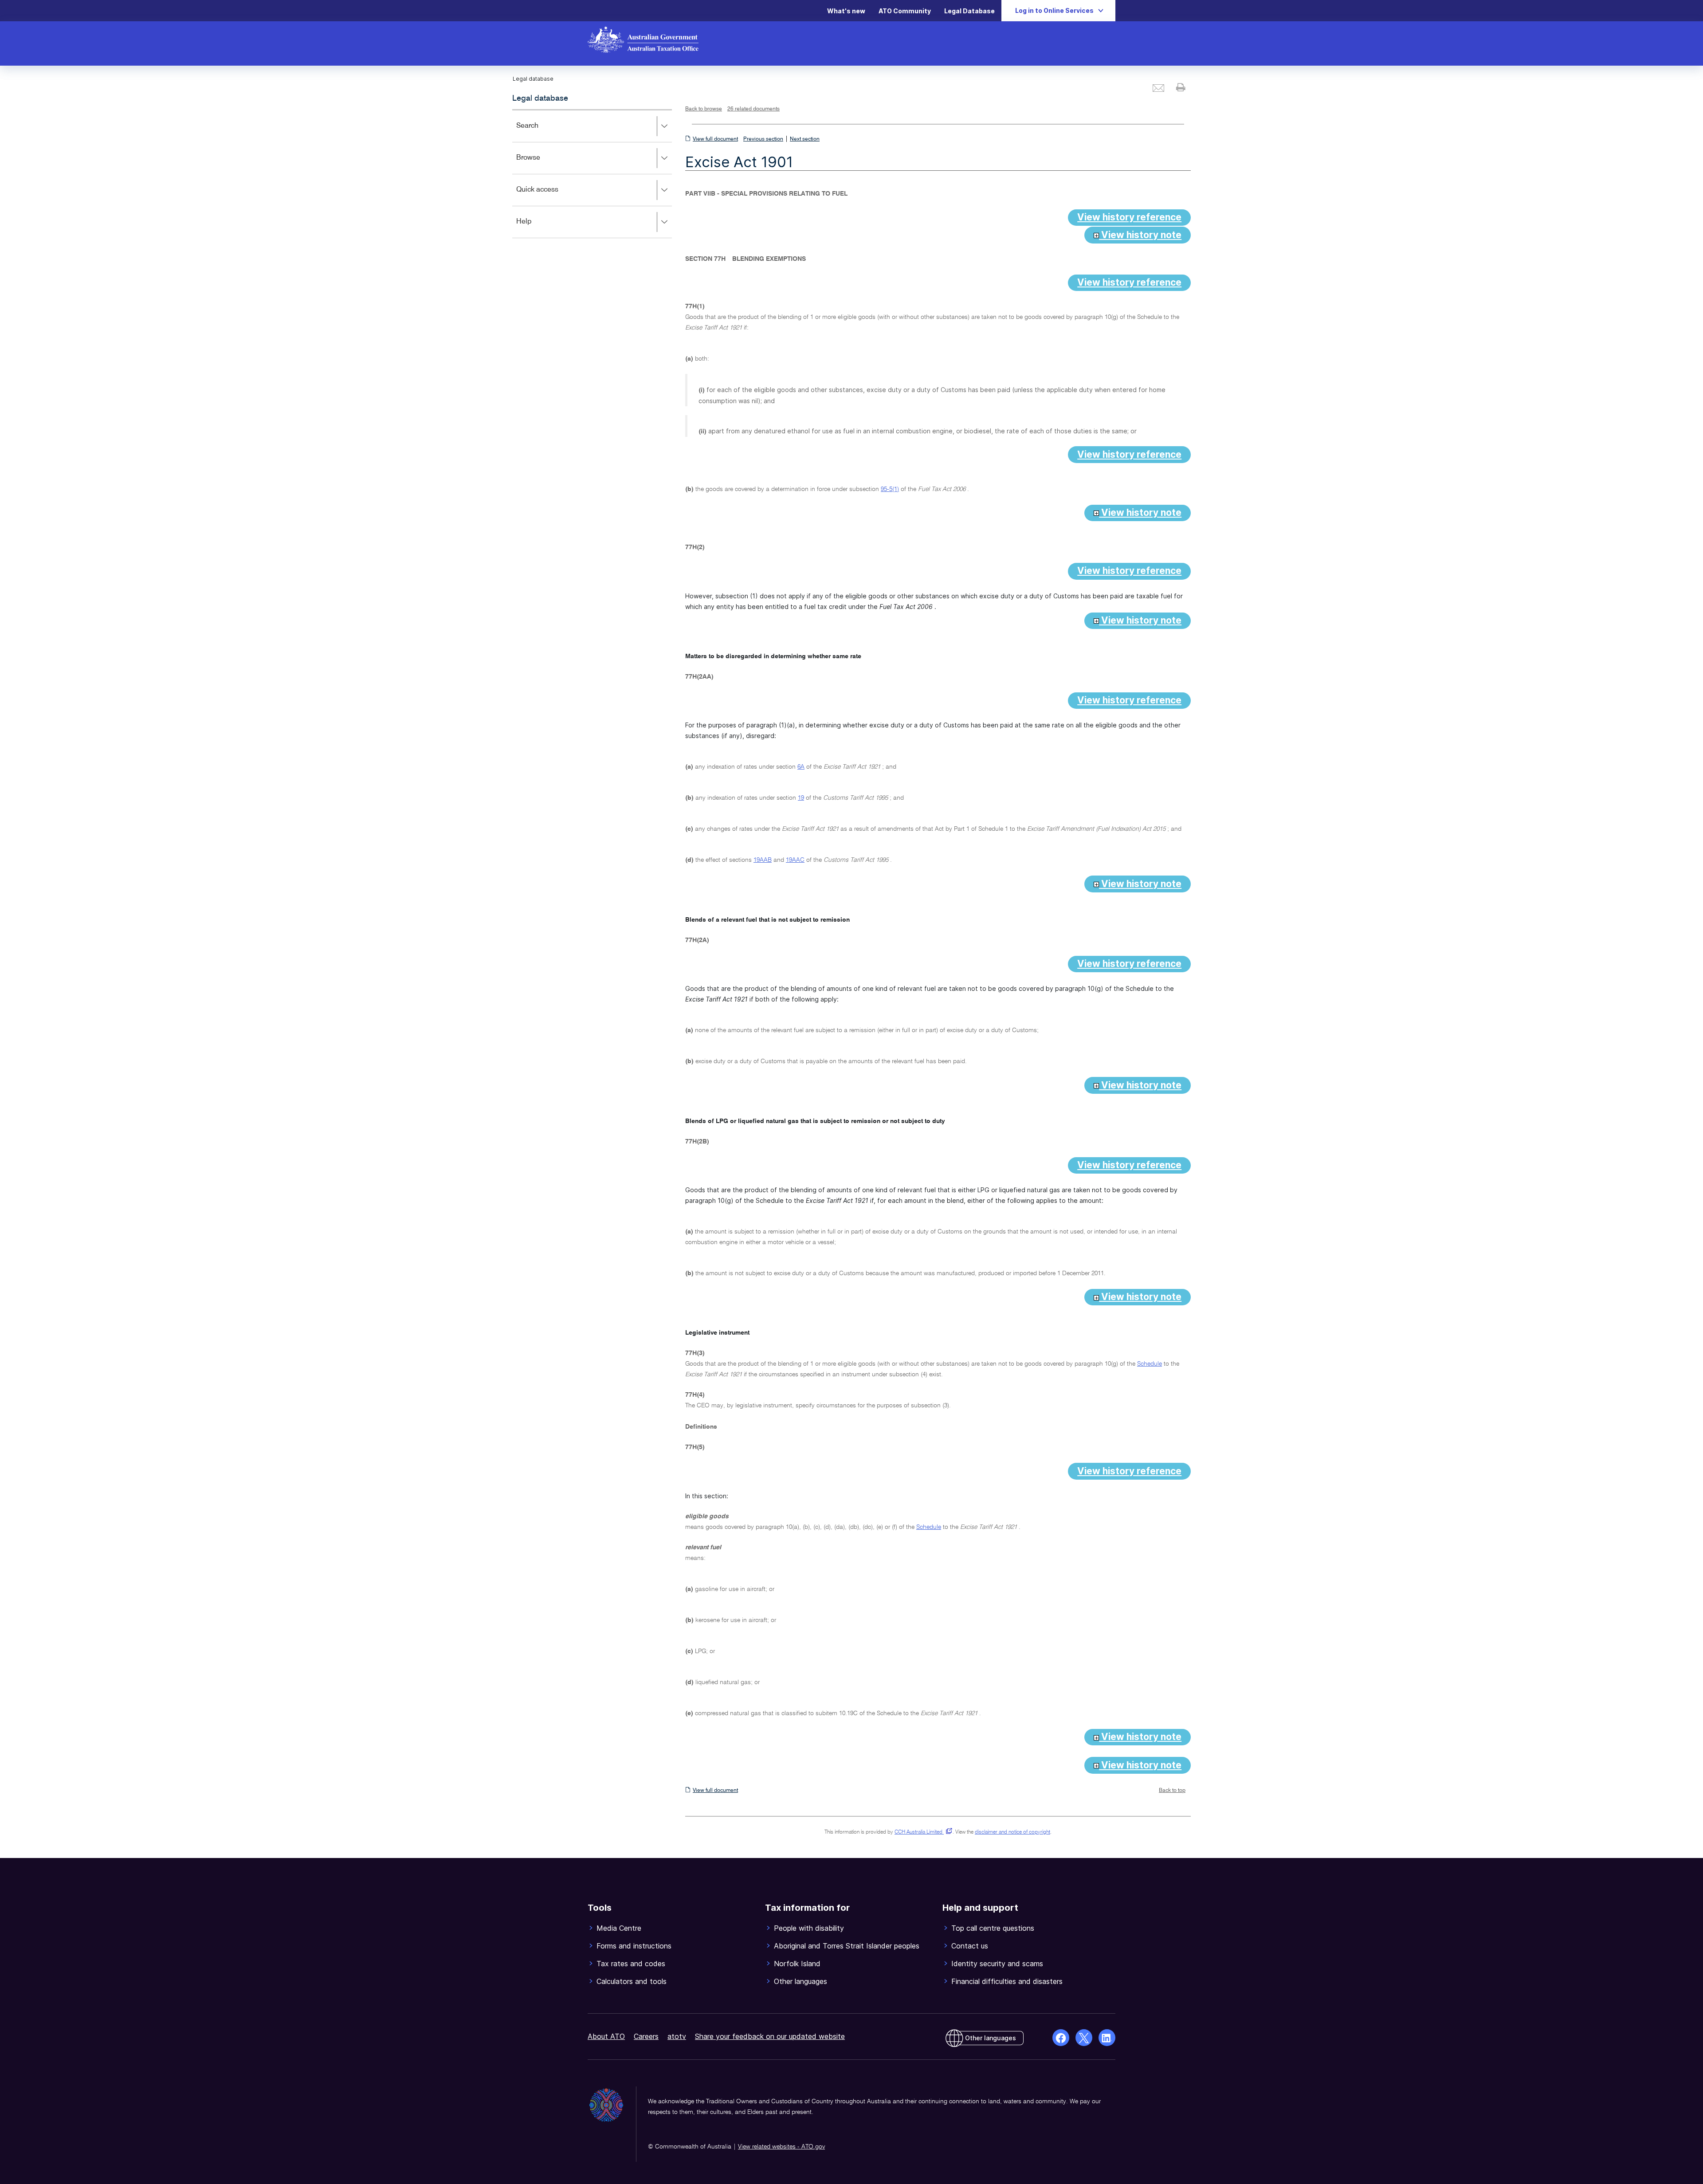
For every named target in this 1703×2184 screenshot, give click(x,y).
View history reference (1129, 217)
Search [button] (540, 132)
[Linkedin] (1107, 2038)
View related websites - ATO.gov (781, 2147)
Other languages (991, 2038)
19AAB (763, 860)
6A (801, 767)
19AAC (795, 860)
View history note (1140, 235)
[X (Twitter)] (1084, 2038)
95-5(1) (890, 489)
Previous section (763, 139)
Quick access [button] (550, 196)
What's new (846, 11)
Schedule (1150, 1364)
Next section (805, 139)
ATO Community (905, 11)
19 (801, 798)
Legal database (540, 98)
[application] (592, 174)
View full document (715, 139)
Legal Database (969, 11)
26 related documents (753, 109)
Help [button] (537, 228)
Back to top (1172, 1791)
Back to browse (704, 109)
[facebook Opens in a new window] (1061, 2038)
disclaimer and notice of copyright (1012, 1832)
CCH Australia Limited (922, 1832)
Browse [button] (541, 164)
